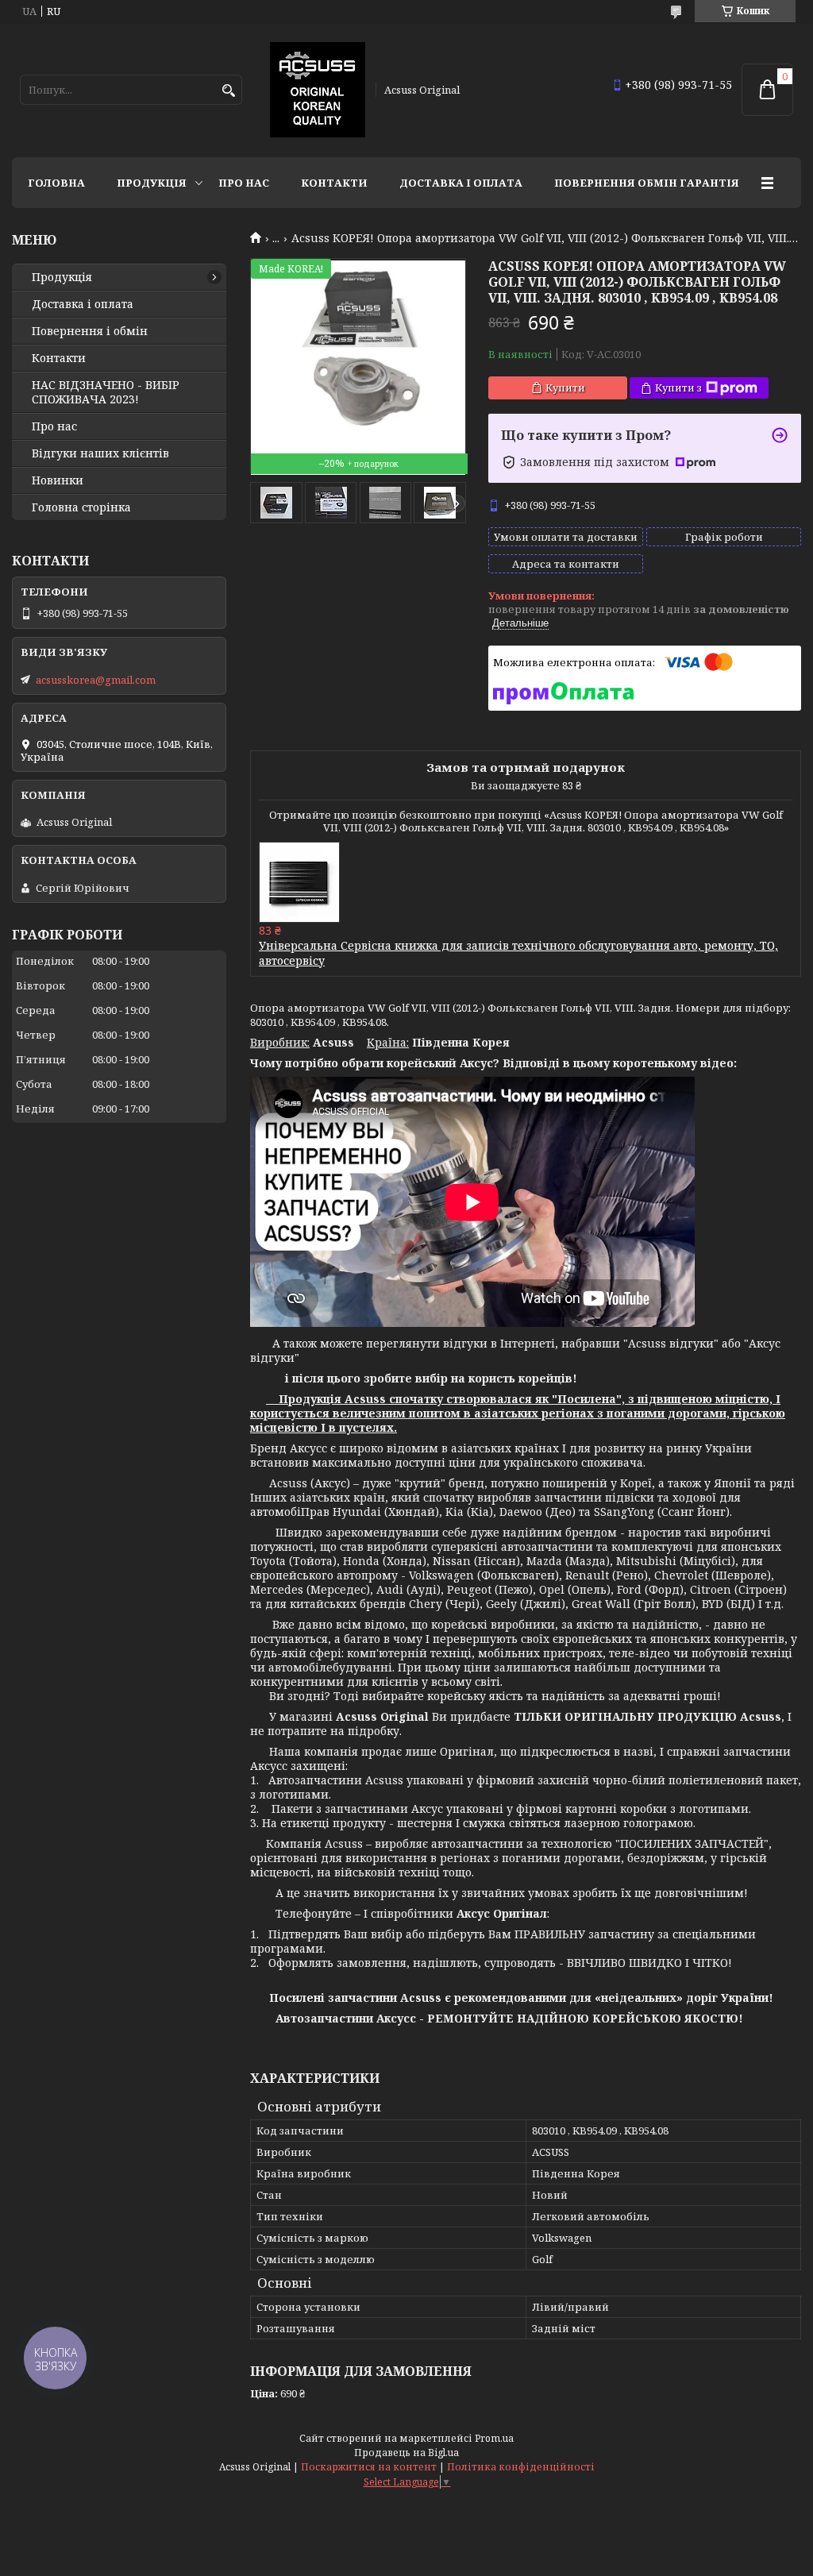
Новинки (58, 480)
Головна (56, 183)
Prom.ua (494, 2438)
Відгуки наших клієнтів (100, 453)
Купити (565, 388)
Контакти (334, 183)
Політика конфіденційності (521, 2467)
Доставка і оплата (461, 183)
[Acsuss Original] (318, 90)
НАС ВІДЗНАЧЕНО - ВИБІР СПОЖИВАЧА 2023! (106, 392)
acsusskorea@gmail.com (96, 680)
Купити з (678, 388)
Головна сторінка (81, 507)
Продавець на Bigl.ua (406, 2453)
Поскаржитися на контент (369, 2467)
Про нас (244, 183)
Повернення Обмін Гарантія (647, 183)
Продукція (152, 183)
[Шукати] (228, 91)
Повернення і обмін (90, 331)
